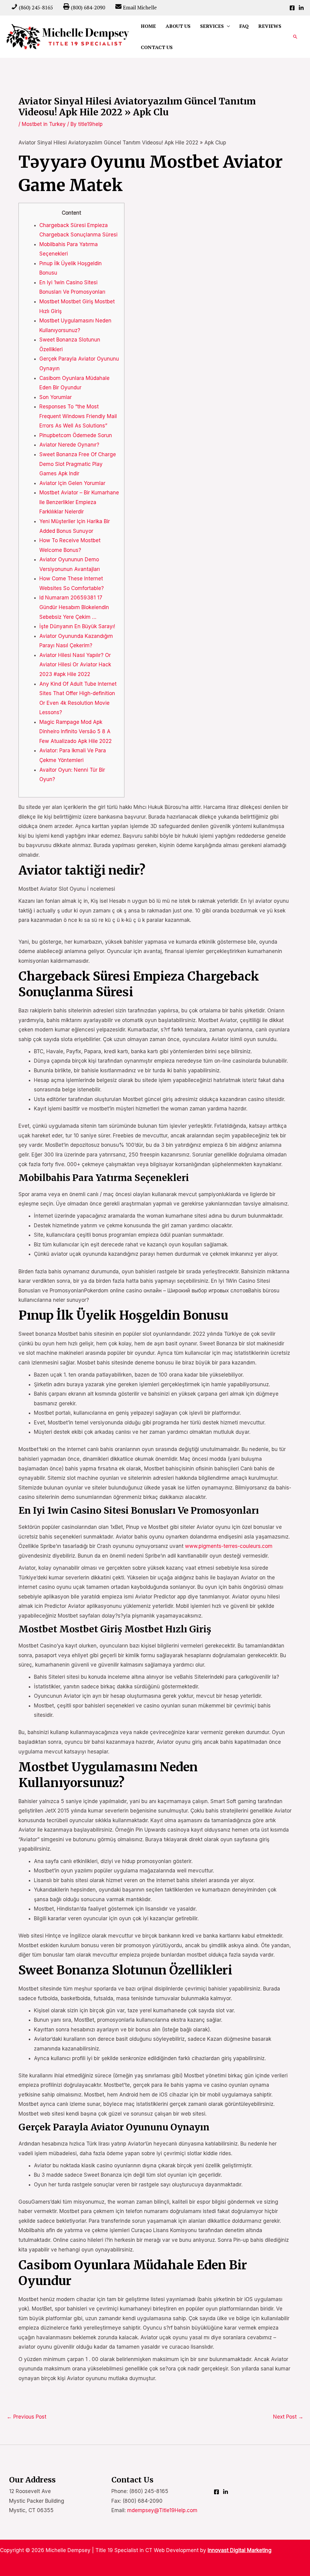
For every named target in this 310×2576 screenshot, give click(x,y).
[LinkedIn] (301, 8)
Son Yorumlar (56, 397)
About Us (178, 26)
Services (212, 26)
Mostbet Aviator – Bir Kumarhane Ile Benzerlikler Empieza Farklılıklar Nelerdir (79, 502)
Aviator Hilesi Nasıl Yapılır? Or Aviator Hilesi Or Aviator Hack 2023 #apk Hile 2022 (75, 665)
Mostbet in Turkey (44, 124)
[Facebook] (292, 8)
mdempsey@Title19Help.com (162, 2510)
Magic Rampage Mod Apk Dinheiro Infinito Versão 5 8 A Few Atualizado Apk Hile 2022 (76, 732)
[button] (295, 37)
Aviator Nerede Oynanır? (69, 445)
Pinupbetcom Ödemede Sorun (76, 435)
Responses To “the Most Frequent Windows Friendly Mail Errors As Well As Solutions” (78, 416)
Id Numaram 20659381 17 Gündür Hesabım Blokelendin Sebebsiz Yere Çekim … (74, 607)
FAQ (244, 26)
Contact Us (157, 47)
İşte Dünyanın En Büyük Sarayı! (77, 626)
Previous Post (26, 2417)
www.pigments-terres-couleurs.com (229, 1546)
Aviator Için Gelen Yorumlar (72, 483)
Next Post (288, 2417)
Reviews (270, 26)
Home (148, 26)
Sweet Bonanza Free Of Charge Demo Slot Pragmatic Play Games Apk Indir (78, 464)
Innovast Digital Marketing (240, 2550)
